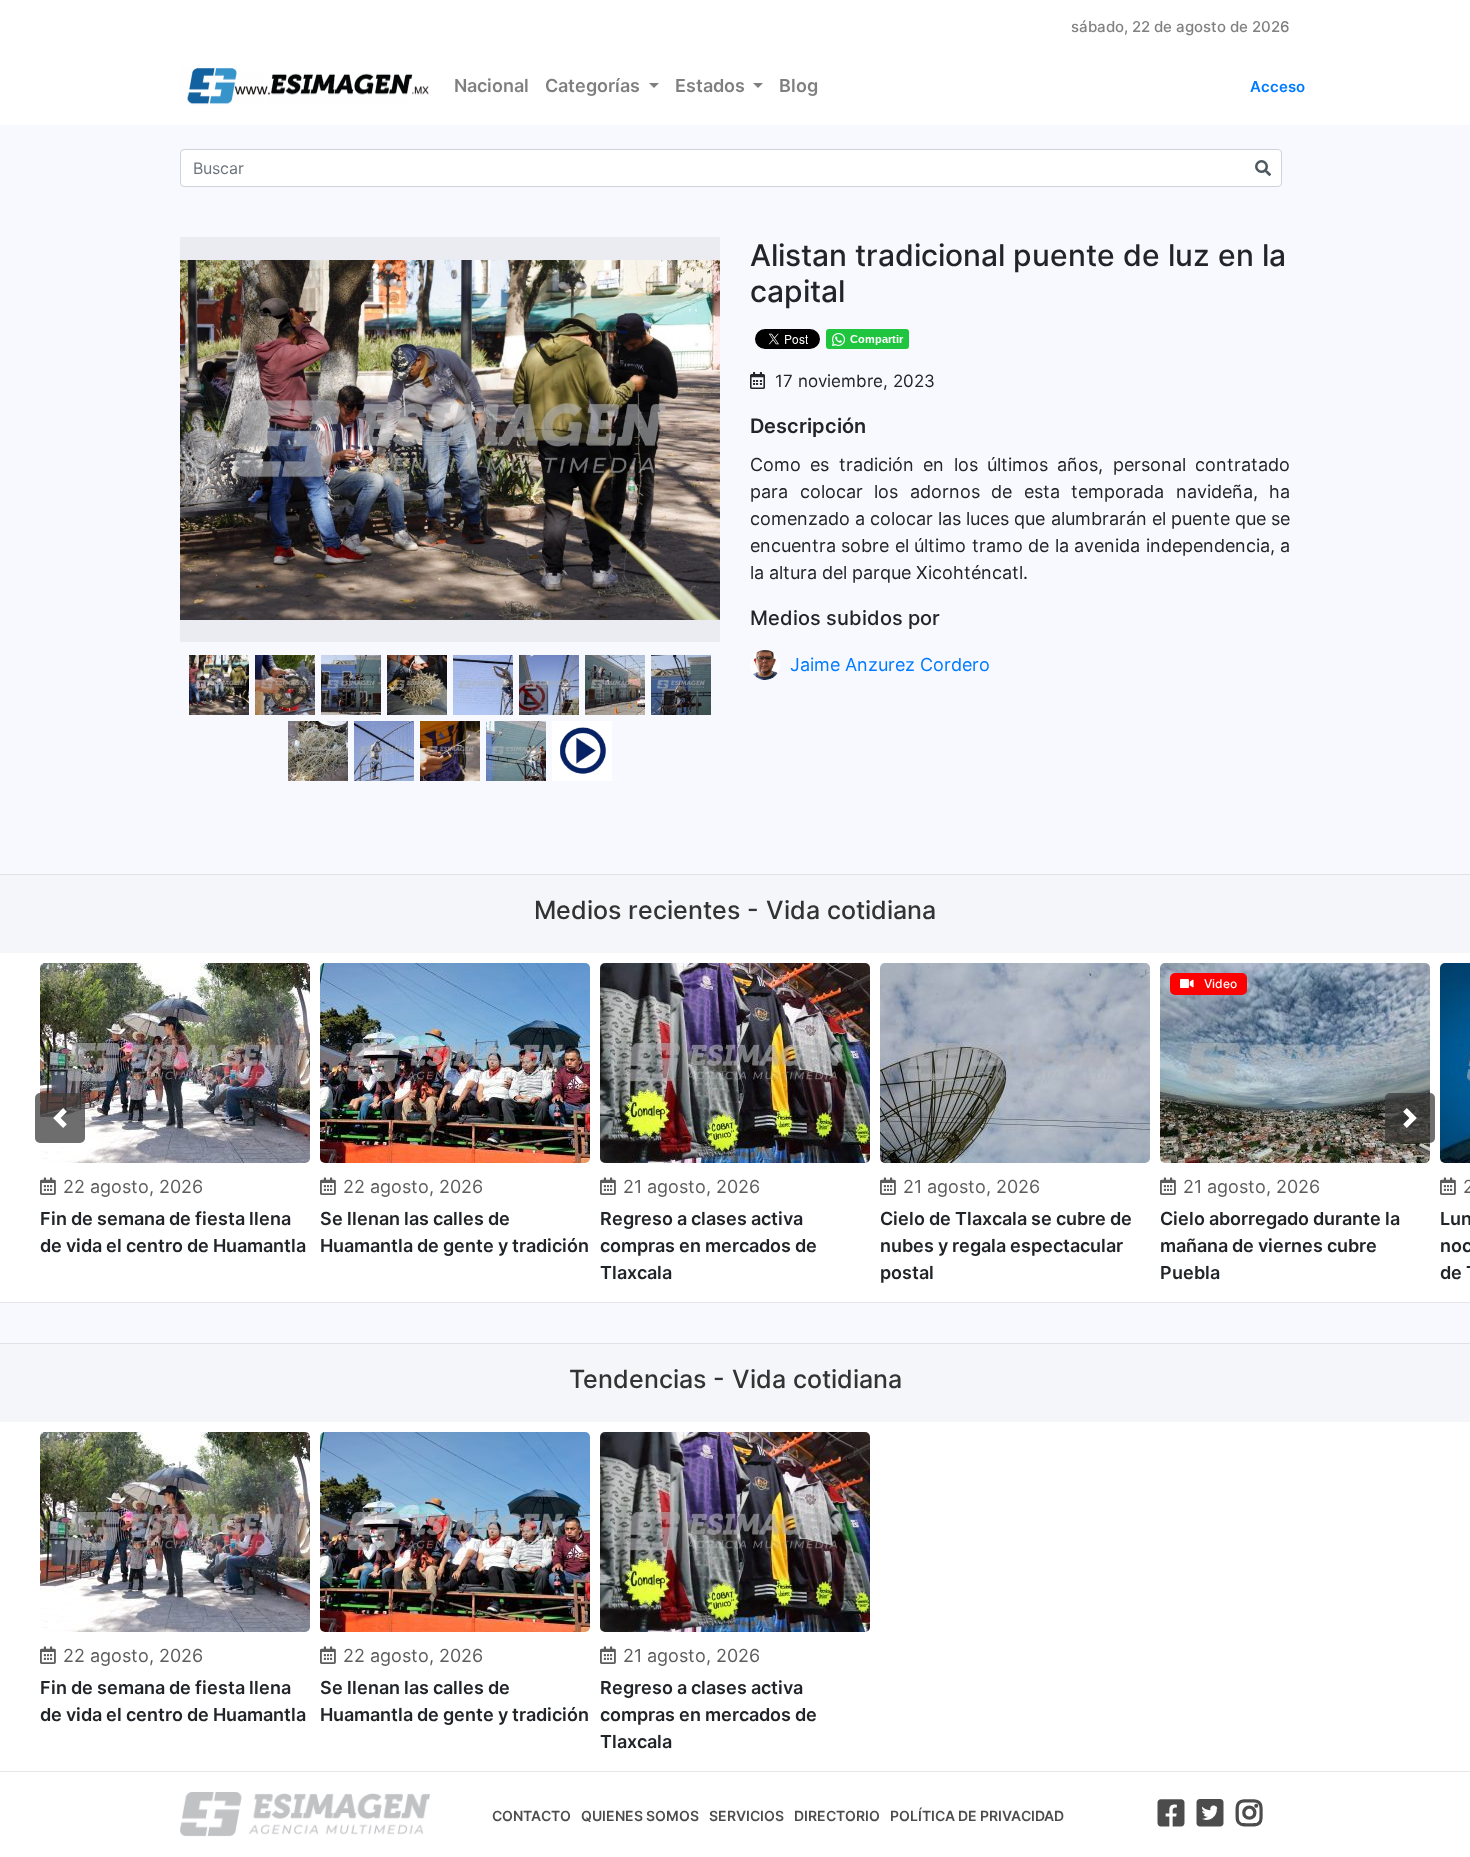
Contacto (531, 1815)
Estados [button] (712, 85)
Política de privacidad (977, 1815)
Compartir (876, 339)
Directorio (837, 1815)
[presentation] (60, 1118)
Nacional (491, 85)
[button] (702, 255)
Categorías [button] (594, 85)
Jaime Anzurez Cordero (890, 664)
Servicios (746, 1815)
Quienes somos (640, 1815)
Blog (798, 85)
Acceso (1277, 86)
